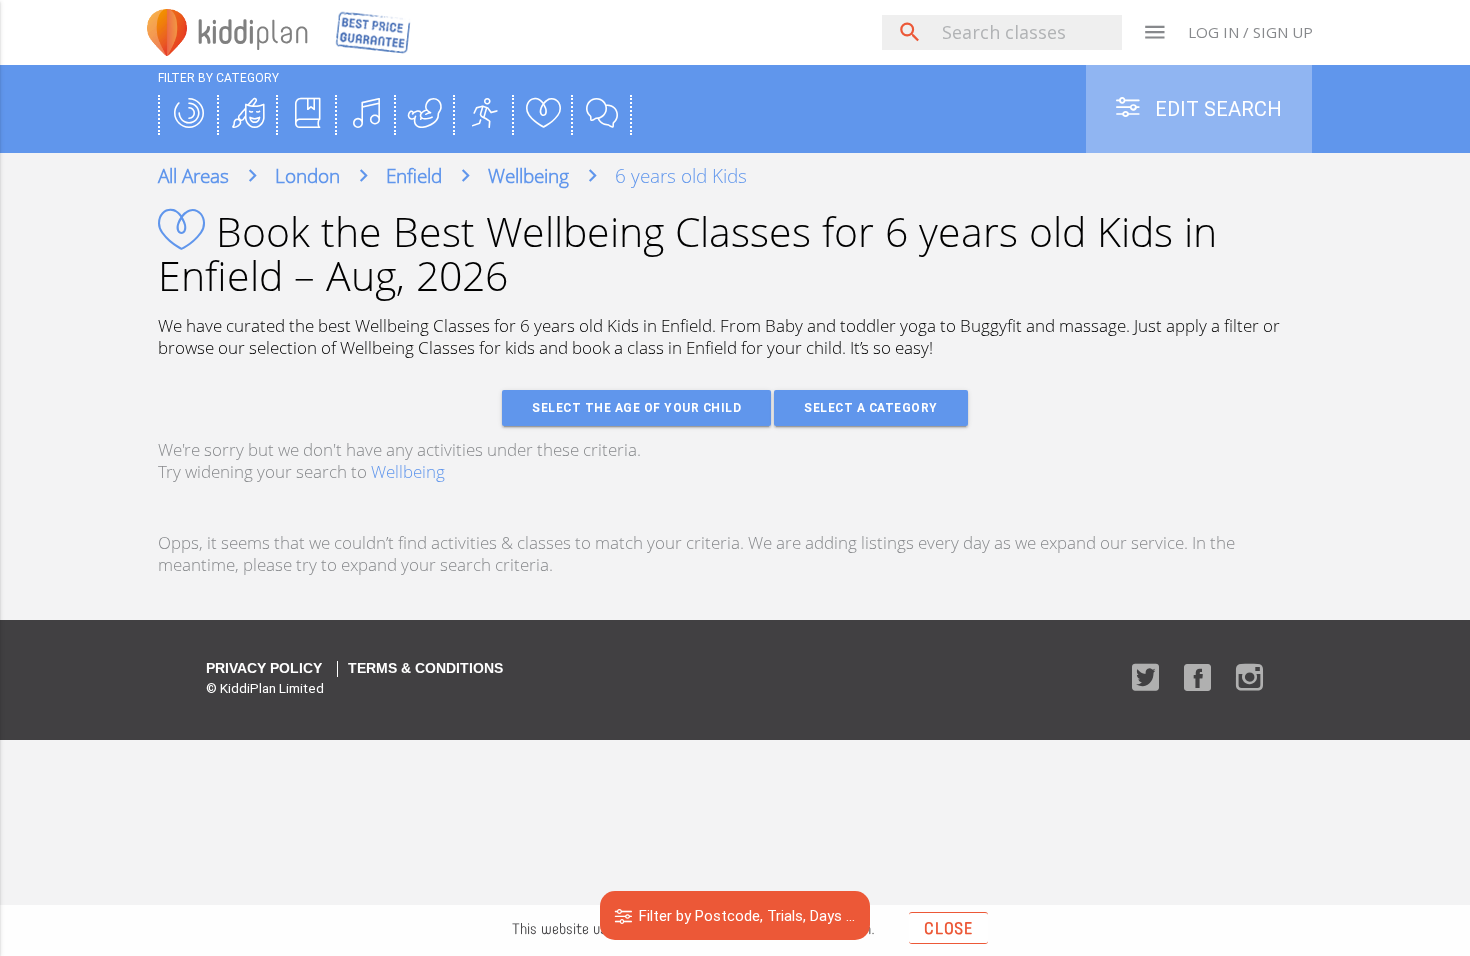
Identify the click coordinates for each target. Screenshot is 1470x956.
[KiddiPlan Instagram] (1249, 679)
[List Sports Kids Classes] (484, 115)
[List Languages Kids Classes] (602, 115)
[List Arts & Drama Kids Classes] (248, 115)
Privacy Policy (264, 668)
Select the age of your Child (636, 407)
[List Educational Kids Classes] (307, 115)
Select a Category (871, 407)
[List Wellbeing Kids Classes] (543, 115)
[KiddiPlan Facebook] (1197, 679)
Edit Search (1216, 108)
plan (253, 32)
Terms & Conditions (425, 668)
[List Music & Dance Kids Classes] (366, 115)
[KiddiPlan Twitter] (1145, 679)
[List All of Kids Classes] (189, 115)
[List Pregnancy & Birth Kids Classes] (425, 115)
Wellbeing (408, 471)
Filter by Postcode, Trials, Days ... (745, 915)
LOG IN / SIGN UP (1250, 32)
